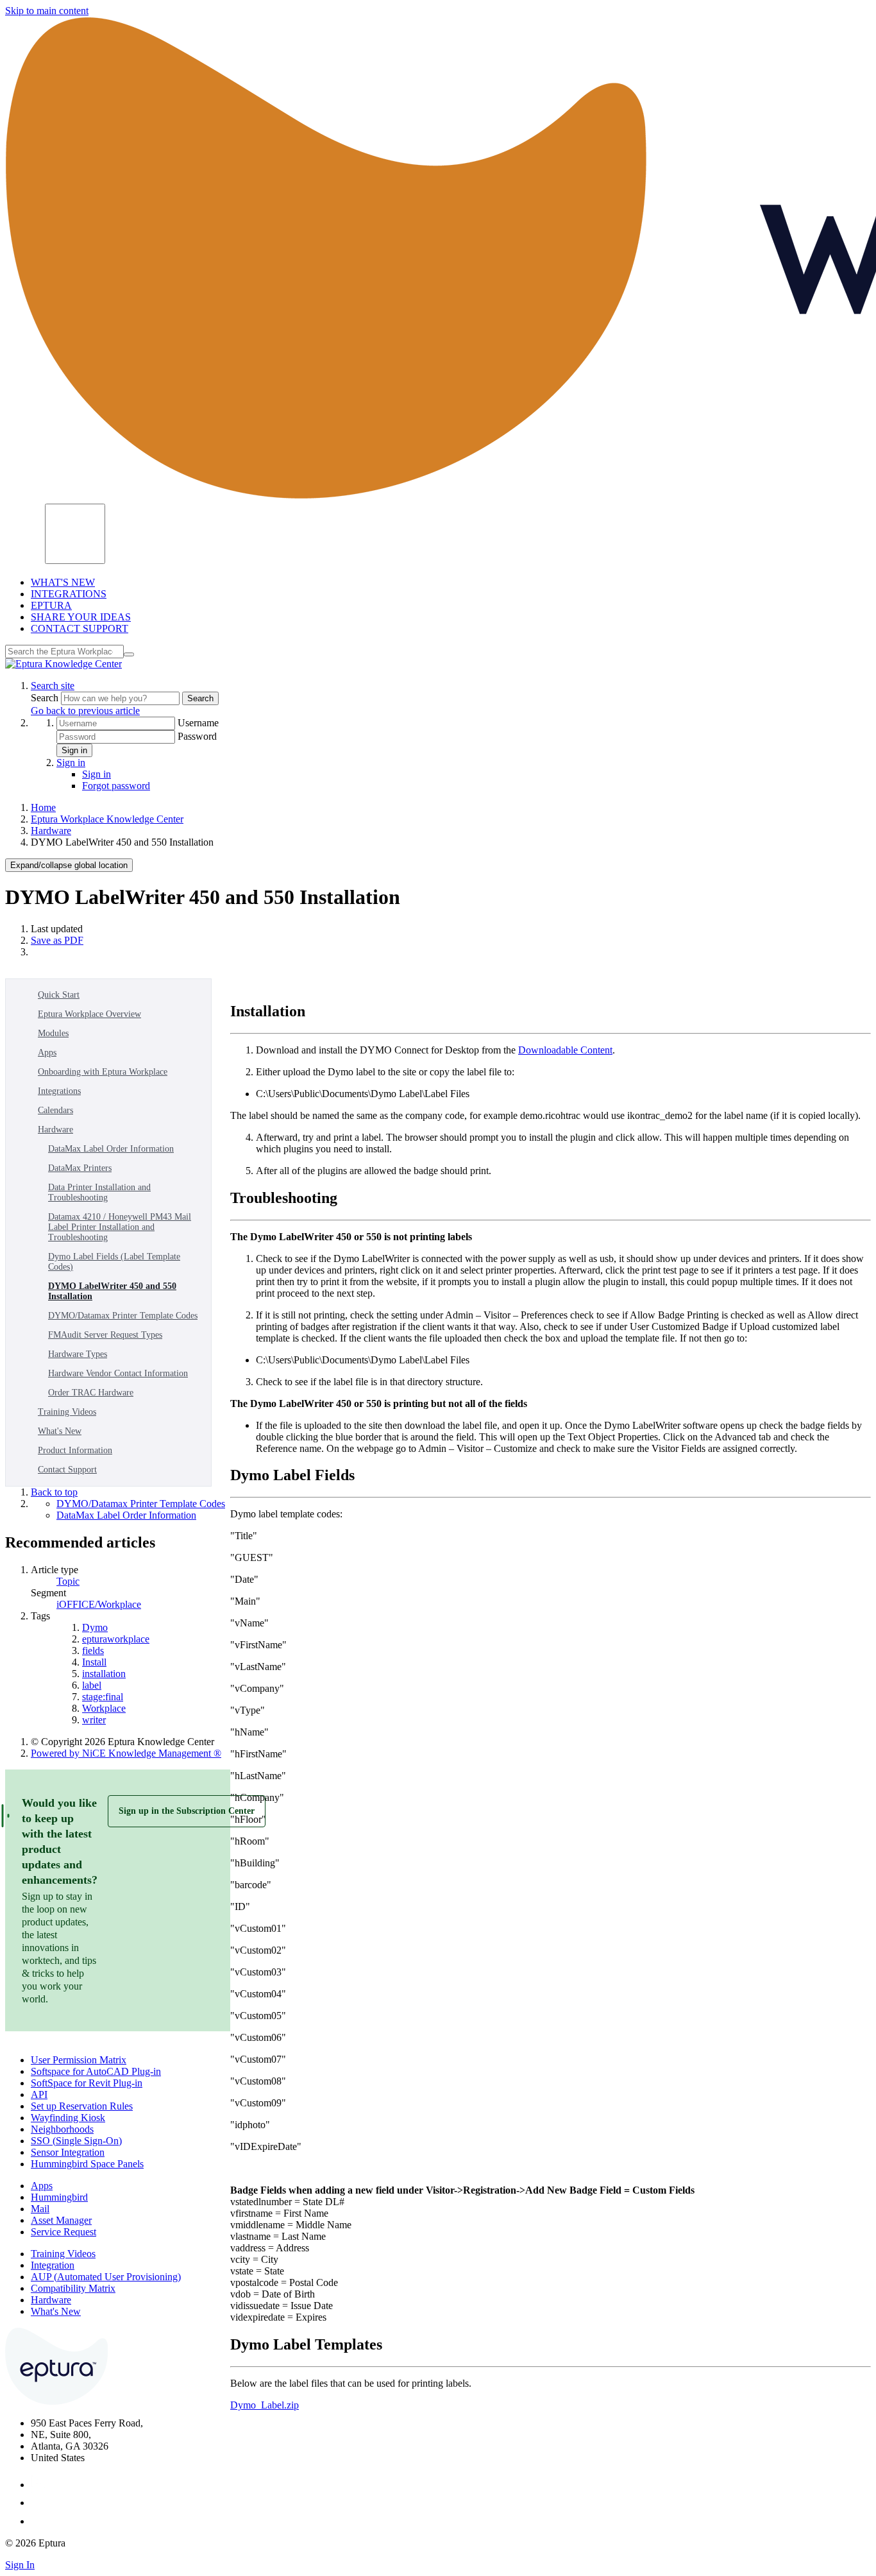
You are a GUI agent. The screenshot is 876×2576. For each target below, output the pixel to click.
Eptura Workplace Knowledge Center (107, 819)
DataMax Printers (80, 1168)
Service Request (63, 2232)
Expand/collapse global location (69, 865)
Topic (68, 1581)
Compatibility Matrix (73, 2288)
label (92, 1685)
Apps (47, 1053)
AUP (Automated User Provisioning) (106, 2277)
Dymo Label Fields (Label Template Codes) (114, 1262)
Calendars (55, 1110)
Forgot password (116, 786)
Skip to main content (47, 11)
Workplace (104, 1708)
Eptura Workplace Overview (89, 1014)
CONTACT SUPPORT (80, 628)
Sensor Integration (68, 2152)
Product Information (75, 1450)
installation (104, 1674)
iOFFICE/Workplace (99, 1604)
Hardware (51, 831)
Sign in (74, 750)
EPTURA (51, 605)
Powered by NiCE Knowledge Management (126, 1753)
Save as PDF (57, 940)
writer (94, 1720)
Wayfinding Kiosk (68, 2118)
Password (197, 736)
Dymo (95, 1627)
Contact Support (67, 1470)
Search (46, 698)
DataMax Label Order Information (111, 1149)
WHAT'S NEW (63, 582)
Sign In (20, 2565)
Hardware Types (78, 1354)
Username (198, 723)
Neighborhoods (62, 2129)
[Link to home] (63, 664)
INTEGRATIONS (69, 594)
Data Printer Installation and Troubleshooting (99, 1192)
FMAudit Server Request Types (105, 1335)
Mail (40, 2209)
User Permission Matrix (79, 2060)
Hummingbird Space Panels (87, 2164)
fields (93, 1651)
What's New (60, 1431)
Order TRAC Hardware (91, 1393)
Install (94, 1662)
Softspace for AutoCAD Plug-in (96, 2071)
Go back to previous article (85, 711)
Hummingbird (59, 2197)
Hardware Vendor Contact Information (118, 1373)
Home (43, 807)
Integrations (59, 1091)
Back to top (54, 1492)
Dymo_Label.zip (265, 2405)
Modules (53, 1033)
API (39, 2094)
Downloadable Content (565, 1050)
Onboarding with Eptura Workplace (103, 1072)
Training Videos (67, 1412)
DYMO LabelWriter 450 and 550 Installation (112, 1291)
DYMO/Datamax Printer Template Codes (123, 1316)
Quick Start (59, 995)
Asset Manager (61, 2220)
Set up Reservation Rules (82, 2106)
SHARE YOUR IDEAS (81, 617)
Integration (53, 2265)
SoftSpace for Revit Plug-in (87, 2083)
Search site (53, 686)
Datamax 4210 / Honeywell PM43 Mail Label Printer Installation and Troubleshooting (120, 1227)
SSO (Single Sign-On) (76, 2141)
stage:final (103, 1697)
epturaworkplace (116, 1639)
